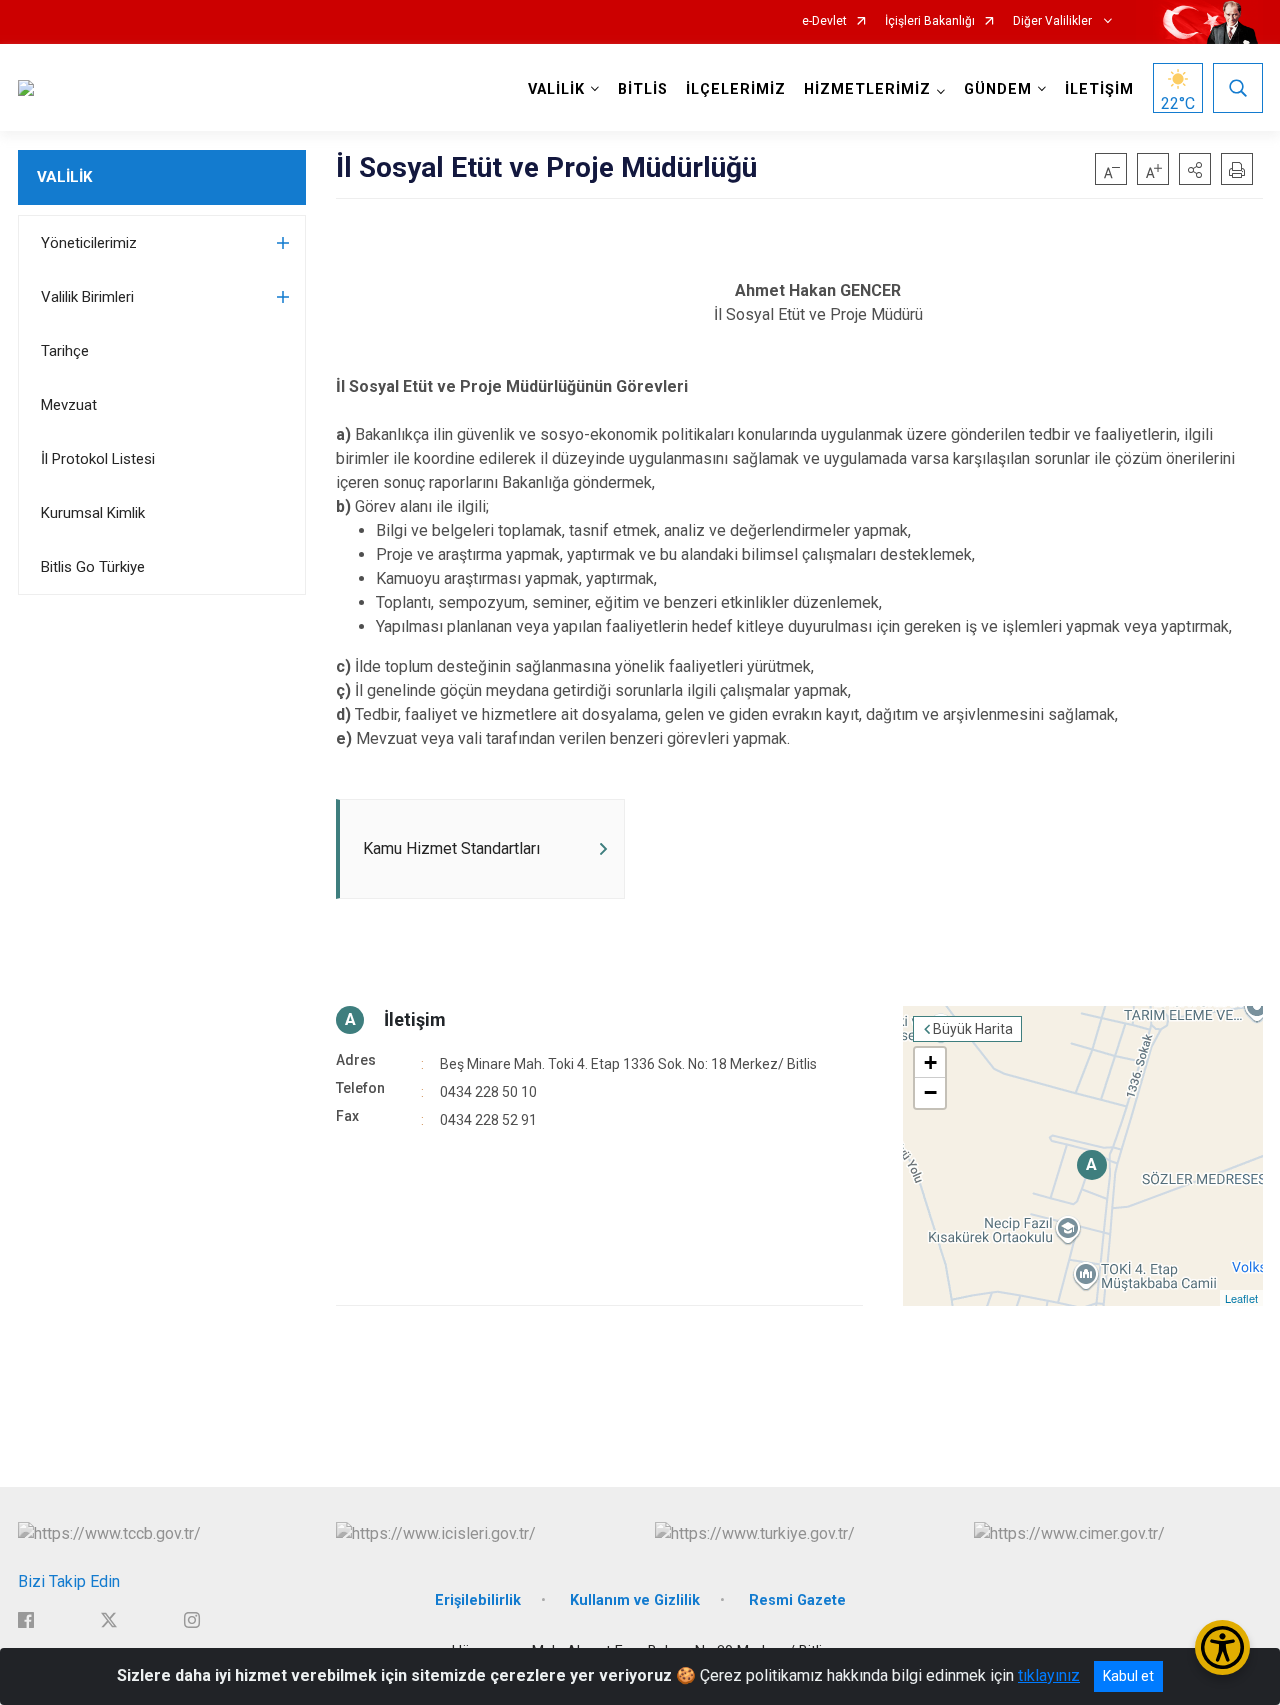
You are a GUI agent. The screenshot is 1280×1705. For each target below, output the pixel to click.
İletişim (415, 1019)
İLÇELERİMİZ (736, 89)
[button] (1195, 169)
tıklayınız (1049, 1675)
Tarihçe (65, 351)
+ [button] (930, 1062)
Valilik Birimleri (87, 297)
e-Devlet (824, 21)
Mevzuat (69, 405)
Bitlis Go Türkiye (93, 567)
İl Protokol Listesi (98, 459)
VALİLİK (64, 177)
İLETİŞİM (1099, 89)
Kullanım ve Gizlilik (635, 1600)
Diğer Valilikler (1054, 21)
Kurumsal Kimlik (93, 513)
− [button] (930, 1092)
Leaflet (1241, 1298)
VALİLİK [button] (556, 89)
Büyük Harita (973, 1029)
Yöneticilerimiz (89, 243)
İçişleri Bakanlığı (930, 21)
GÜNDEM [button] (998, 89)
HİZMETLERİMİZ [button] (867, 89)
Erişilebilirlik (478, 1600)
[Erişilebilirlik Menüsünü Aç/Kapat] (1222, 1647)
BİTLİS (643, 89)
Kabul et (1128, 1676)
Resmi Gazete (797, 1600)
